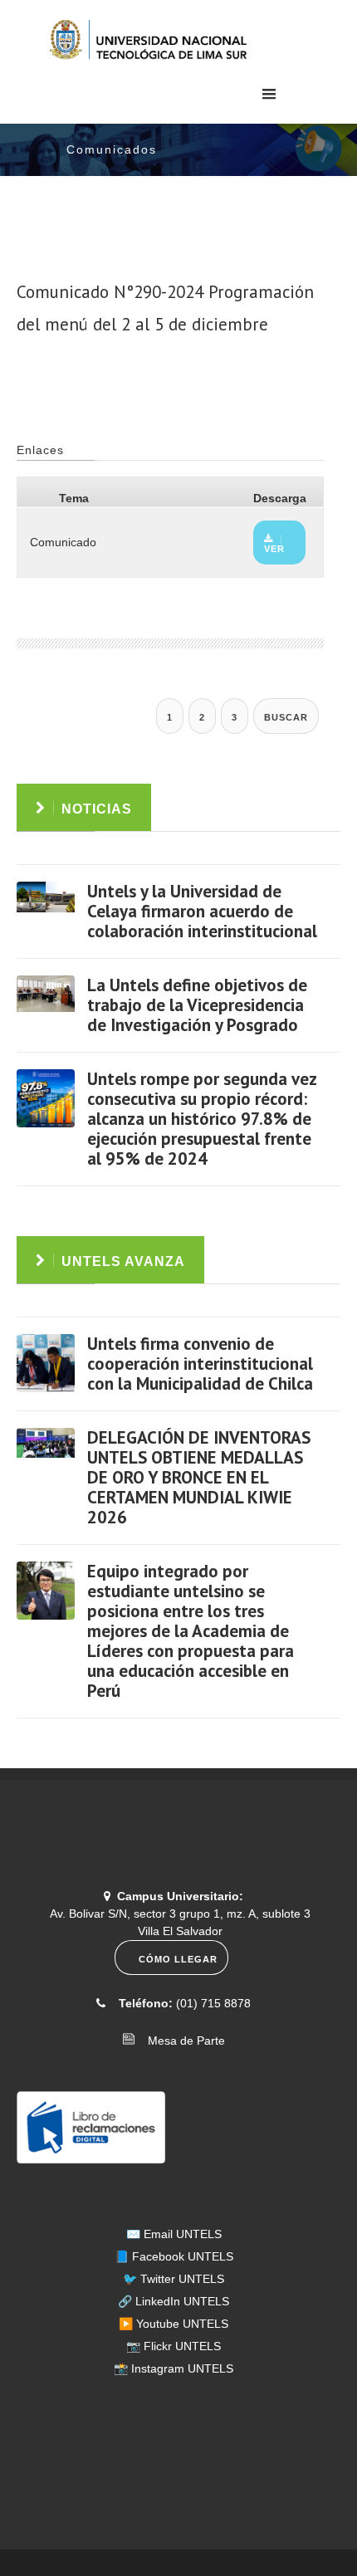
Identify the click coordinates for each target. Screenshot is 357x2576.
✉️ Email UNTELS (174, 2234)
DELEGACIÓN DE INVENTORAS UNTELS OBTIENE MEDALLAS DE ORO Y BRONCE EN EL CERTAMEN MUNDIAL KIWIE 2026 (199, 1477)
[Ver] (46, 911)
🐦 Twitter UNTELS (174, 2279)
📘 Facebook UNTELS (174, 2256)
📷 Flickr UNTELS (174, 2346)
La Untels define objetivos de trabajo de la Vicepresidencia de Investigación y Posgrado (197, 1005)
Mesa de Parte (181, 2041)
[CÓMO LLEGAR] (174, 1971)
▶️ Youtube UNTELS (174, 2324)
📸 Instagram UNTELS (174, 2368)
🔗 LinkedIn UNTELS (174, 2301)
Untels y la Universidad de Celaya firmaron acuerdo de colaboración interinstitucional (202, 911)
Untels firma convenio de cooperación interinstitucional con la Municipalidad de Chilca (200, 1364)
